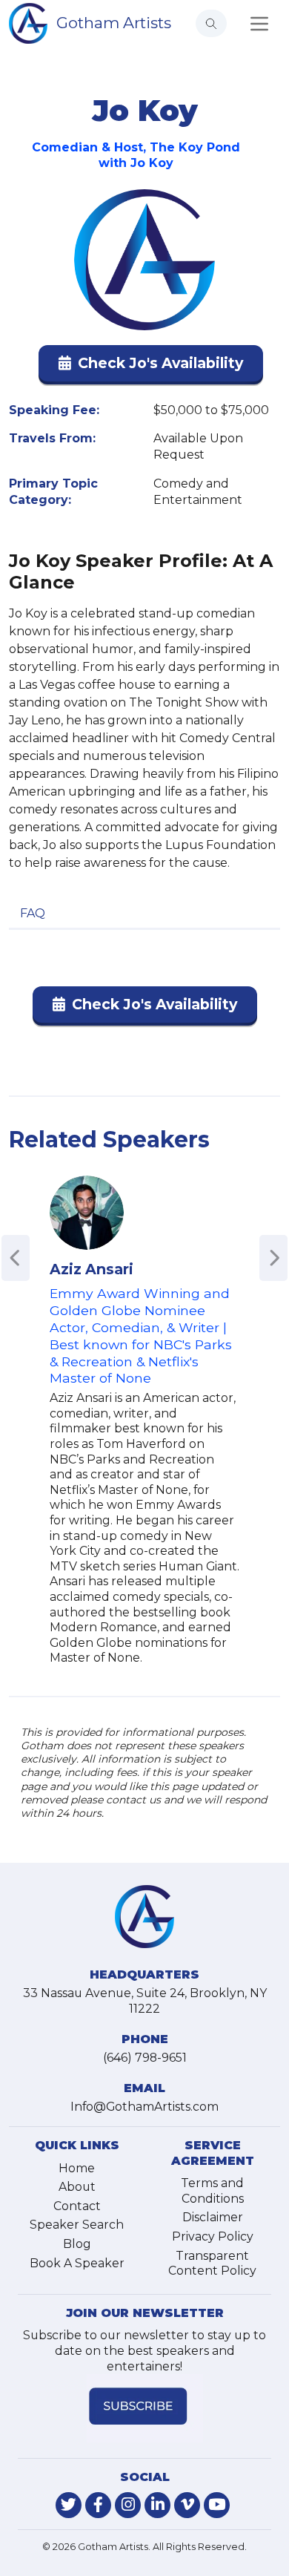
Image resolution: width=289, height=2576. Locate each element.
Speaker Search (77, 2225)
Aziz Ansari (92, 1269)
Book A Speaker (77, 2263)
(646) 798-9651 (145, 2058)
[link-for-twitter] (69, 2505)
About (77, 2187)
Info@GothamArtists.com (144, 2107)
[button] (151, 366)
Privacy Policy (213, 2236)
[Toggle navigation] (259, 24)
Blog (77, 2244)
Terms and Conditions (212, 2191)
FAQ (33, 913)
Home (77, 2168)
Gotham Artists (114, 23)
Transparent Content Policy (212, 2264)
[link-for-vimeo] (187, 2505)
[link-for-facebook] (98, 2505)
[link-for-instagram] (128, 2505)
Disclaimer (213, 2217)
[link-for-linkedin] (157, 2505)
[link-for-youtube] (217, 2505)
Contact (77, 2206)
